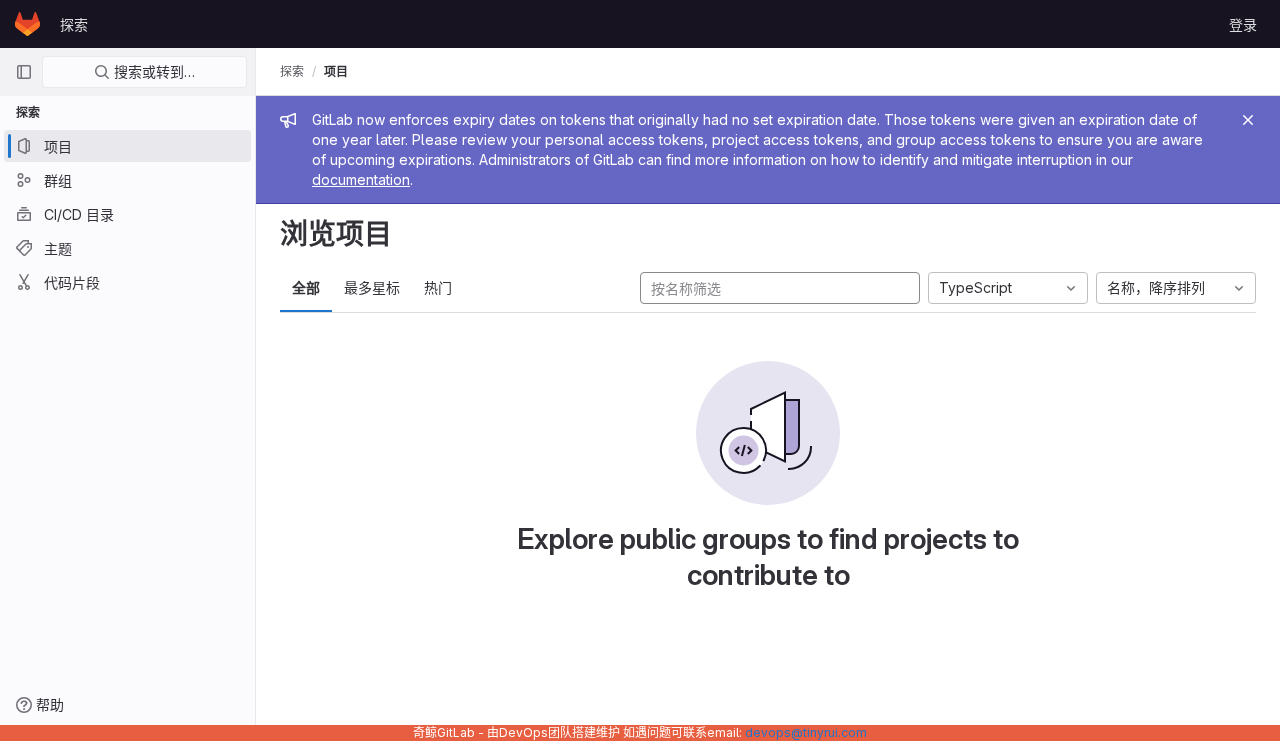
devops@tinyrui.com (806, 732)
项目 (336, 71)
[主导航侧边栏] (24, 72)
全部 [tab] (306, 287)
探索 (74, 24)
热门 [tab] (438, 287)
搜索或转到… (152, 71)
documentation (361, 179)
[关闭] (1248, 120)
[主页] (27, 24)
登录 (1243, 24)
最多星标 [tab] (372, 287)
